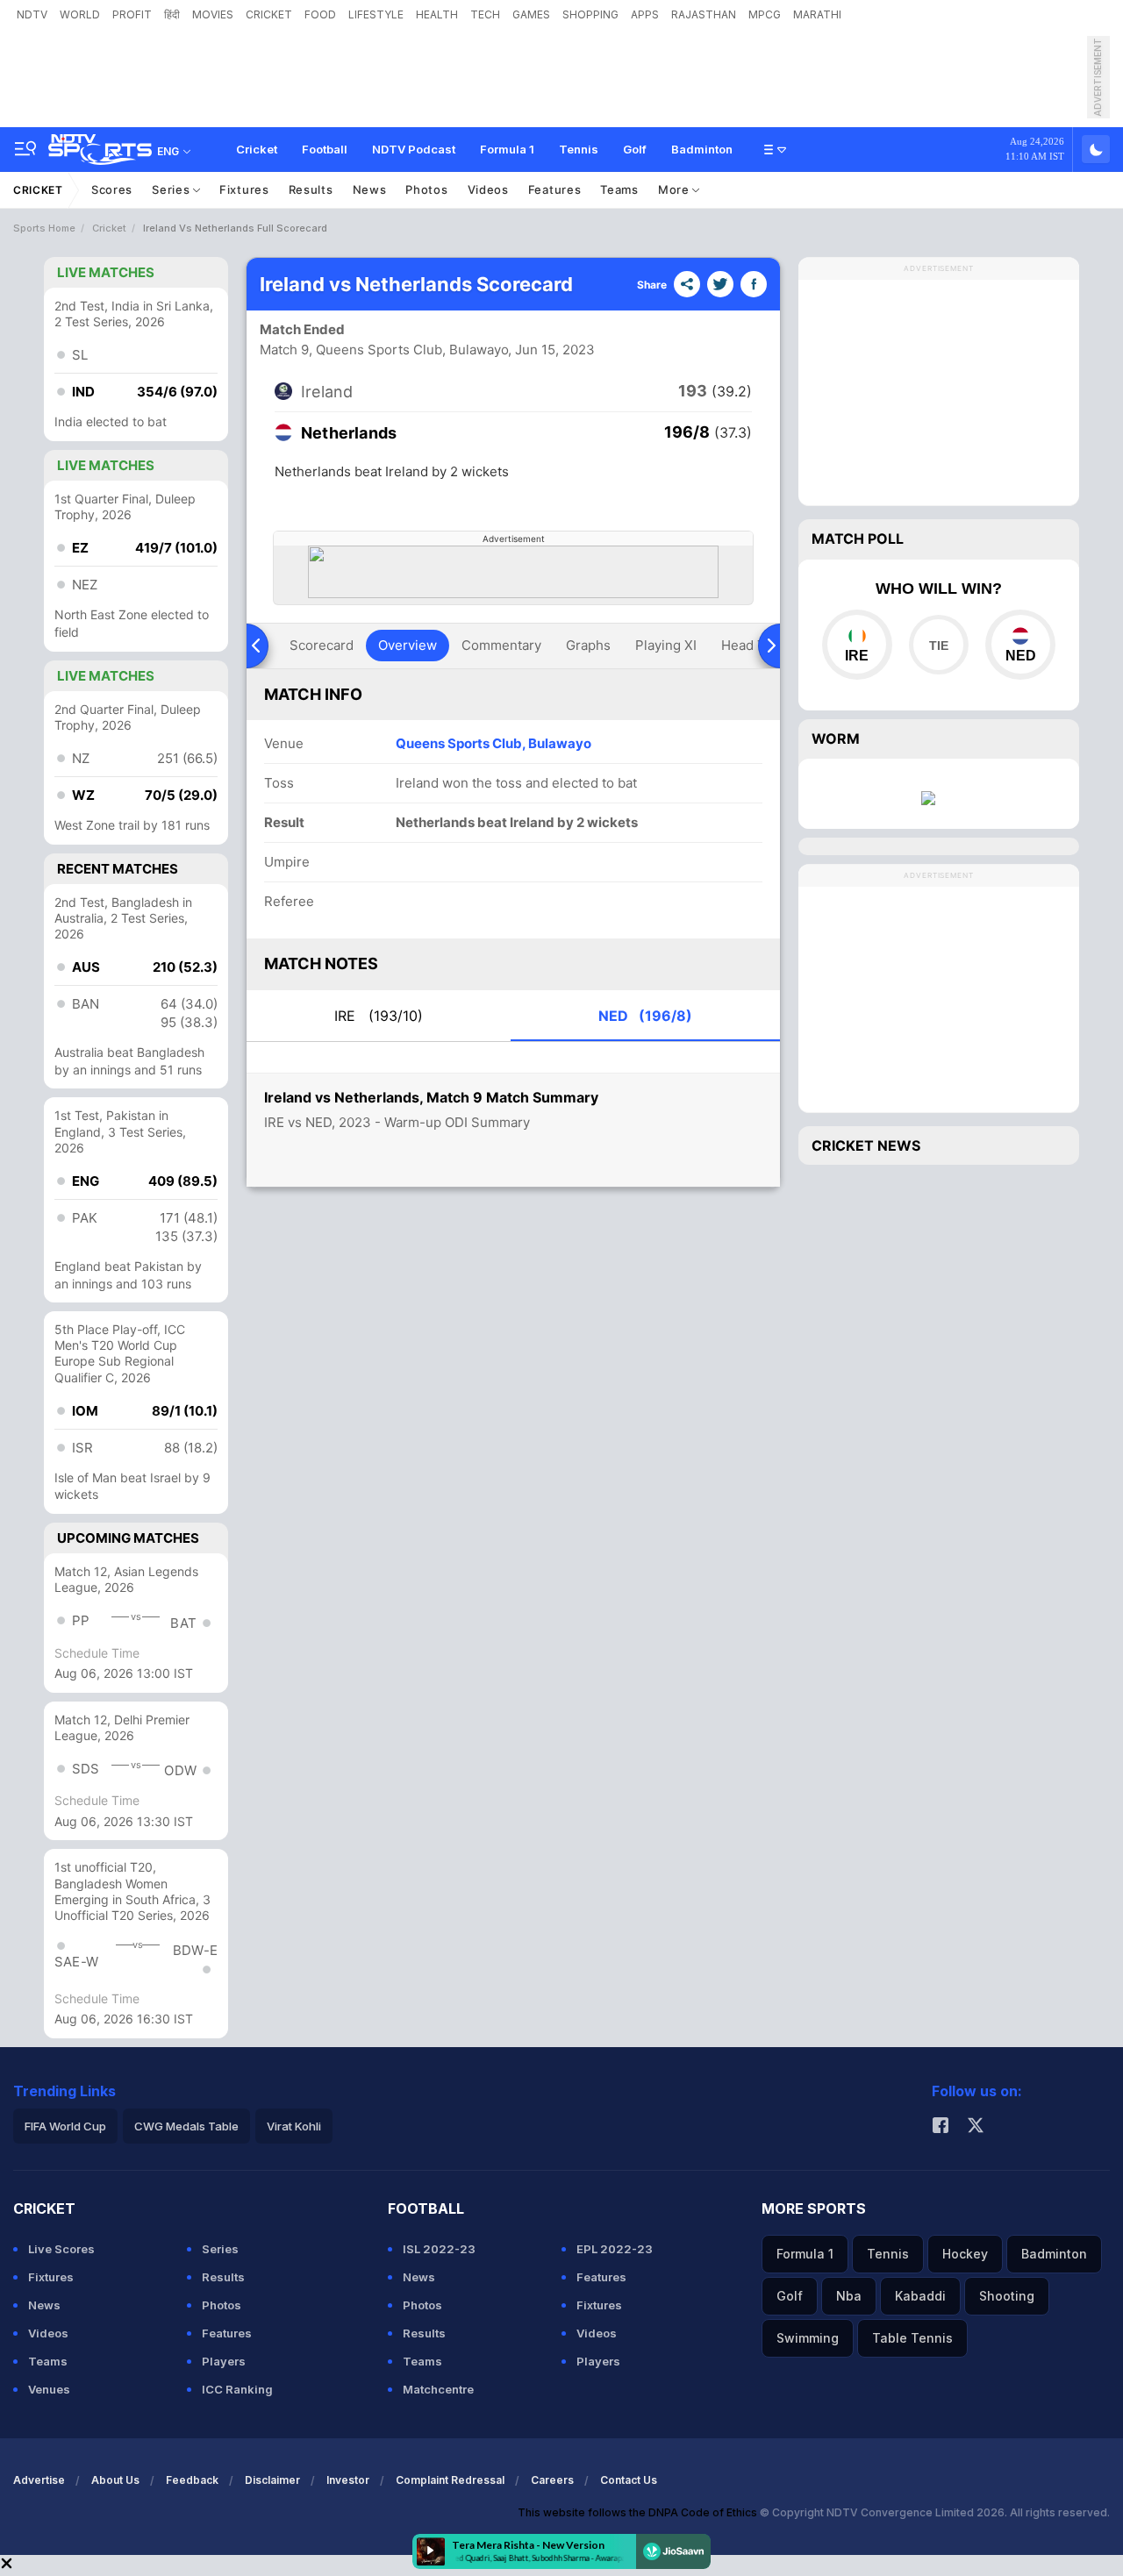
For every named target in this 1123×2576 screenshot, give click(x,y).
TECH (485, 14)
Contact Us (629, 2480)
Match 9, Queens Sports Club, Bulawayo (384, 350)
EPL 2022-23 (615, 2249)
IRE (379, 1016)
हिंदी (172, 14)
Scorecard (322, 645)
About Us (115, 2480)
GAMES (531, 14)
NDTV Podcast (414, 149)
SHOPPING (590, 14)
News (370, 189)
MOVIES (213, 14)
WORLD (80, 14)
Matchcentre (438, 2389)
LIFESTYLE (376, 14)
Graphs (588, 645)
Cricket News (866, 1145)
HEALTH (437, 14)
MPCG (765, 14)
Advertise (39, 2480)
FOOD (320, 14)
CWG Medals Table (186, 2126)
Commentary (501, 645)
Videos (488, 189)
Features (555, 189)
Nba (849, 2296)
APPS (645, 14)
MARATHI (817, 14)
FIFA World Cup (65, 2126)
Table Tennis (912, 2338)
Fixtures (244, 189)
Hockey (965, 2254)
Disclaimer (272, 2480)
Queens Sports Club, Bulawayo (494, 743)
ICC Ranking (237, 2389)
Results (311, 189)
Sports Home (44, 228)
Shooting (1007, 2296)
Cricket (257, 149)
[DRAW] (938, 645)
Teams (619, 189)
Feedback (192, 2480)
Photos (426, 189)
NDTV (32, 14)
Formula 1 (507, 149)
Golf (635, 149)
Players (224, 2361)
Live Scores (61, 2249)
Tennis (579, 149)
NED (645, 1016)
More (676, 189)
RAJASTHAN (704, 14)
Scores (112, 189)
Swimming (808, 2338)
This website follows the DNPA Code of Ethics (639, 2512)
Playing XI (666, 645)
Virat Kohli (294, 2126)
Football (325, 149)
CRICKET (269, 14)
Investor (348, 2480)
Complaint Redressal (450, 2480)
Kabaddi (920, 2296)
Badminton (702, 149)
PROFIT (132, 14)
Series (172, 189)
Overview (408, 645)
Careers (552, 2480)
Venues (49, 2389)
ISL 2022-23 (439, 2249)
